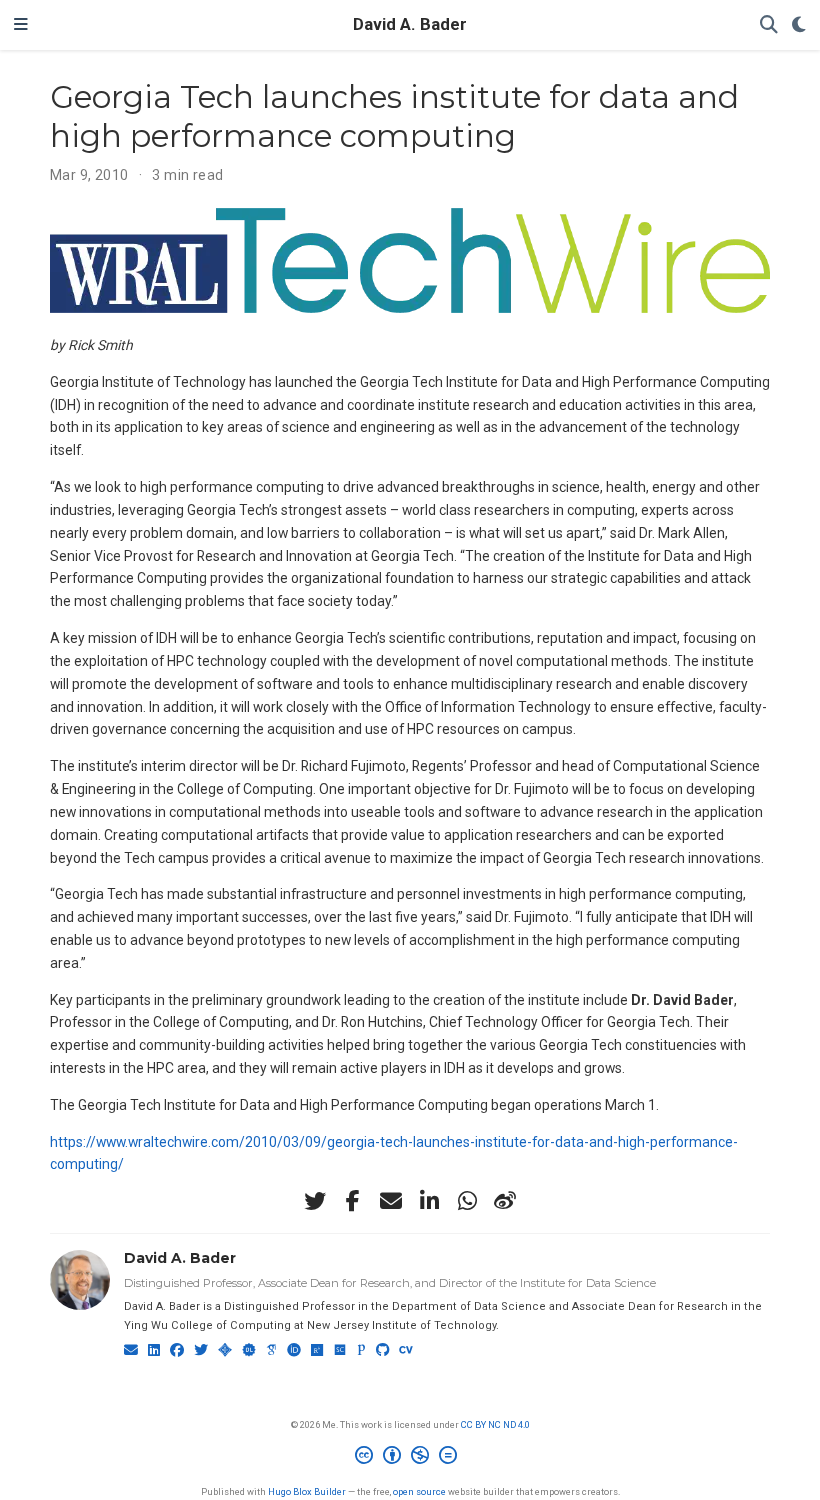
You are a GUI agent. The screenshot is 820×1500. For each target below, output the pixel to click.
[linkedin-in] (429, 1201)
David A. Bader (410, 24)
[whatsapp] (467, 1201)
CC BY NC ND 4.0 (495, 1424)
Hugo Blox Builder (307, 1491)
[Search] (769, 25)
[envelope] (391, 1201)
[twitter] (315, 1201)
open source (419, 1491)
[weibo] (505, 1201)
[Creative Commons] (410, 1458)
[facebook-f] (353, 1201)
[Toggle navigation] (21, 25)
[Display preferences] (799, 25)
